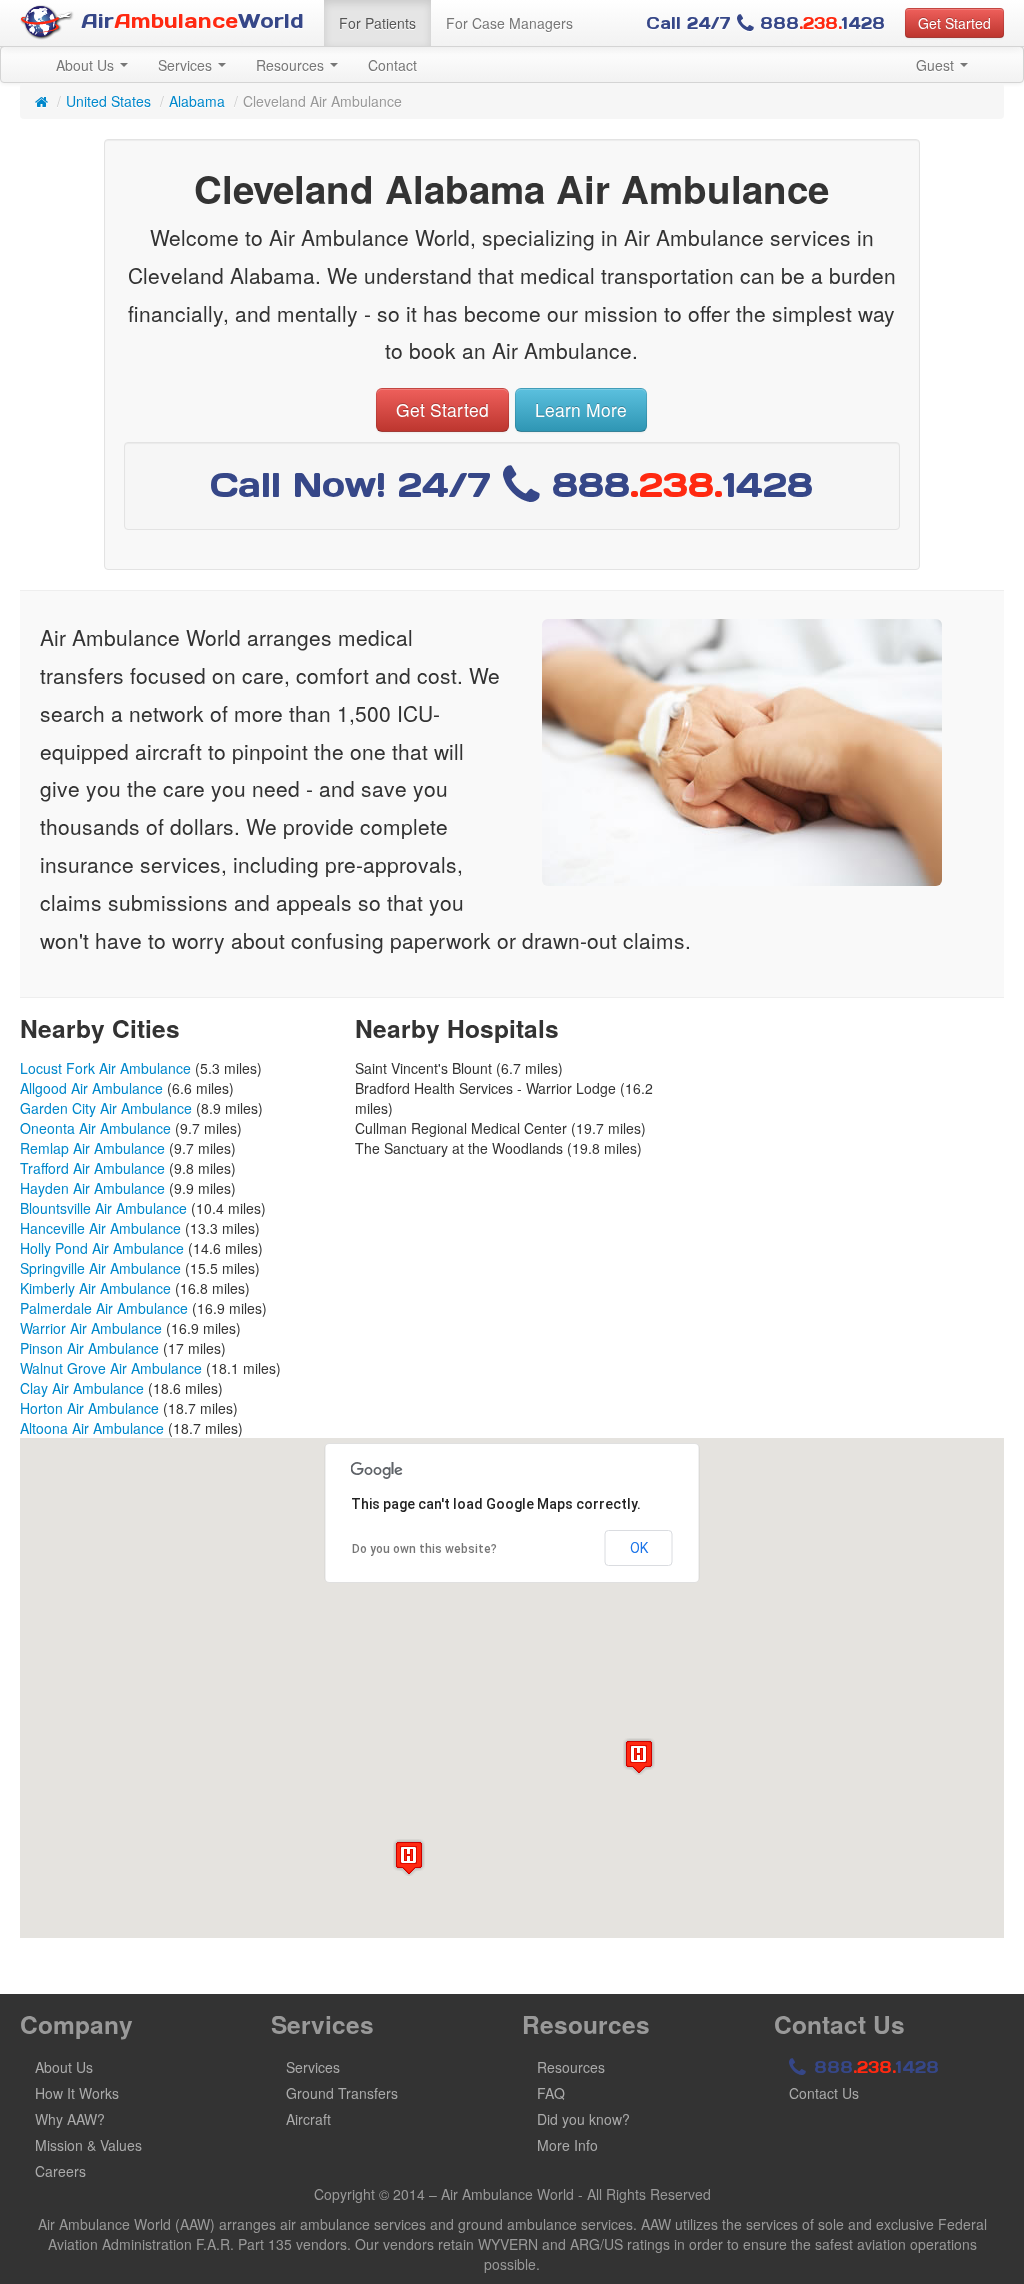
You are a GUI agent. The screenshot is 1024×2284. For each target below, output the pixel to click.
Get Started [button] (954, 23)
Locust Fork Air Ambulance (105, 1068)
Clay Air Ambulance (82, 1388)
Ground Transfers (342, 2093)
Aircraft (308, 2119)
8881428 (873, 2067)
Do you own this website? (424, 1549)
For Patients (377, 23)
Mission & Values (88, 2145)
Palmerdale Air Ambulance (104, 1308)
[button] (639, 1756)
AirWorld (189, 21)
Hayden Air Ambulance (92, 1188)
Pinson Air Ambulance (89, 1348)
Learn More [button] (581, 409)
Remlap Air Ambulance (92, 1148)
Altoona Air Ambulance (92, 1428)
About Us (87, 65)
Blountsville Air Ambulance (103, 1208)
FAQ (551, 2093)
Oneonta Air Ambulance (95, 1128)
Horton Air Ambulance (89, 1408)
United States (108, 101)
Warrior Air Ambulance (91, 1328)
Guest (937, 65)
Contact (392, 65)
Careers (60, 2171)
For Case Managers (509, 23)
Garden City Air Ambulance (106, 1108)
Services (187, 65)
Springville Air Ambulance (100, 1268)
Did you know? (583, 2119)
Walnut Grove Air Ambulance (111, 1368)
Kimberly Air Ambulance (95, 1288)
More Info (567, 2145)
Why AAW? (70, 2119)
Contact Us (824, 2093)
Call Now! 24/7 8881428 (511, 484)
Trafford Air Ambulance (92, 1168)
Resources (292, 65)
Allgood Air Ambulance (91, 1088)
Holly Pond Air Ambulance (102, 1248)
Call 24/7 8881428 (765, 23)
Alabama (197, 101)
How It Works (77, 2093)
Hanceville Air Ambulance (100, 1228)
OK (639, 1548)
